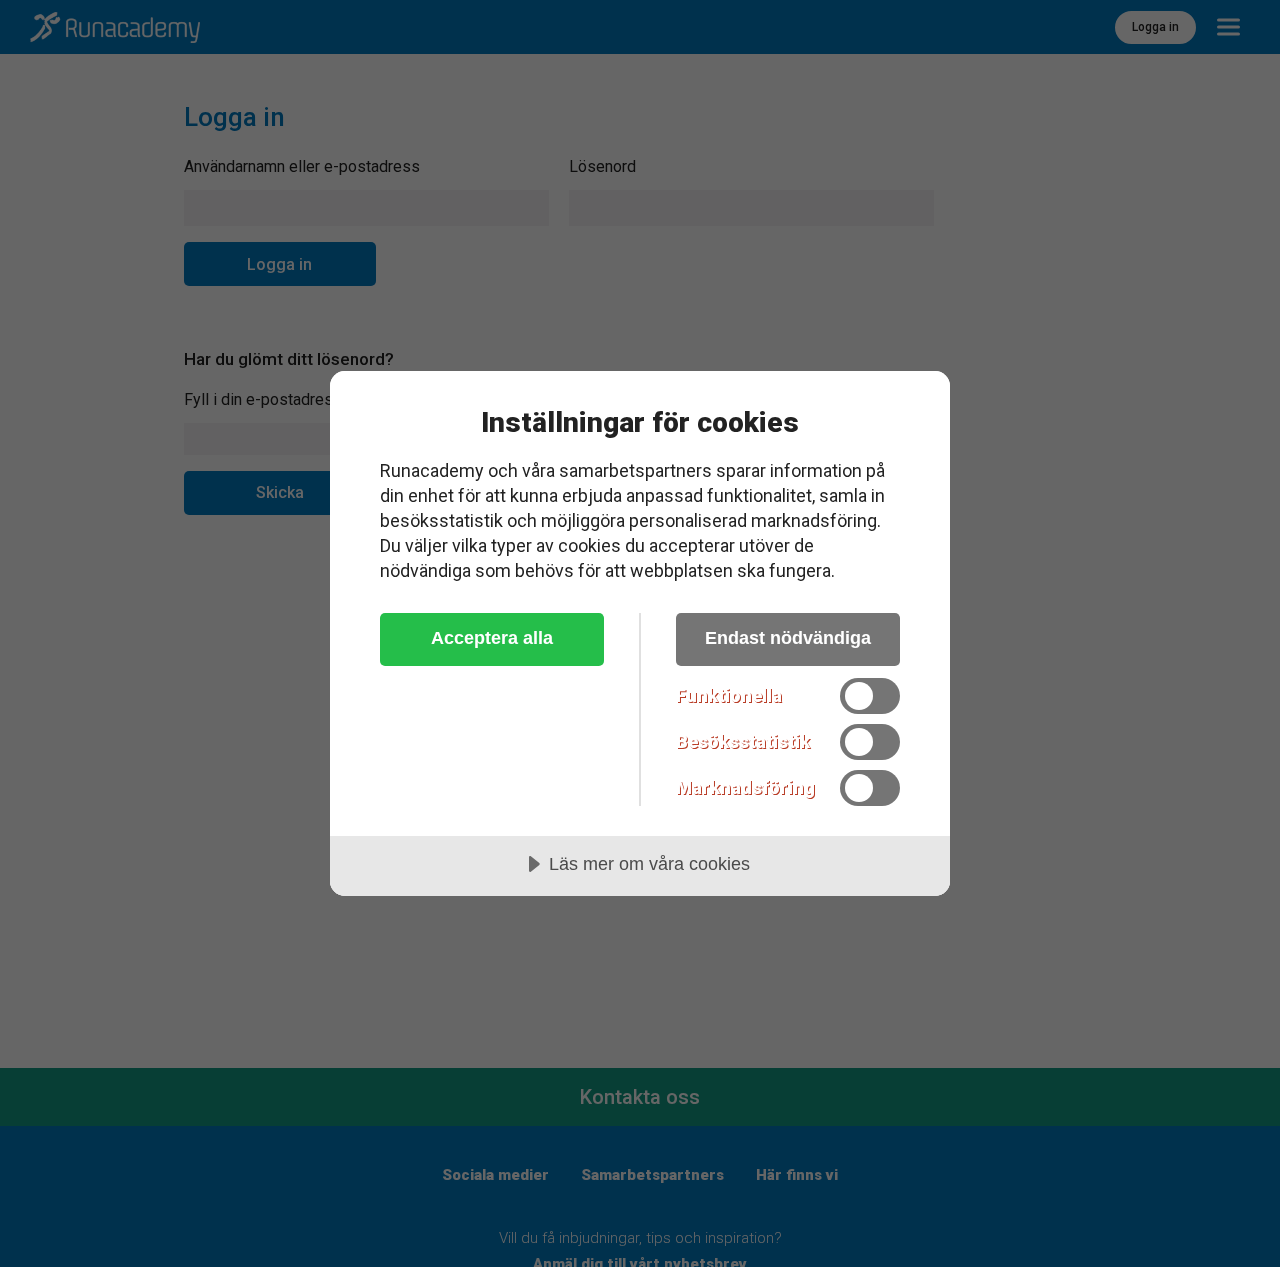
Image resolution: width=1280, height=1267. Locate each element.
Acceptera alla (492, 638)
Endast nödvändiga (788, 638)
